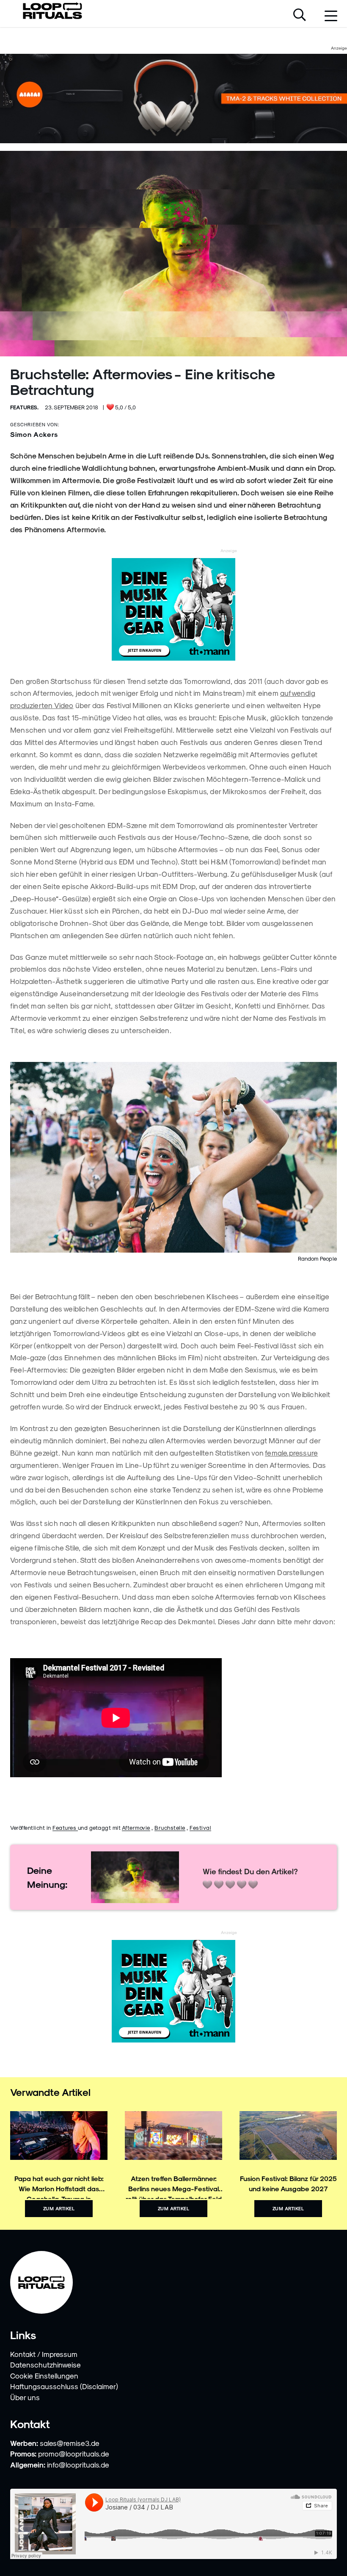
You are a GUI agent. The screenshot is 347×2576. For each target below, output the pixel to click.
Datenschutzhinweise (45, 2365)
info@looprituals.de (78, 2465)
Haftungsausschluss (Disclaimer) (64, 2386)
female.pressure (291, 1453)
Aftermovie (136, 1827)
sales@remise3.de (70, 2443)
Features (65, 1827)
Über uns (25, 2397)
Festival (200, 1827)
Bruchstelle (170, 1827)
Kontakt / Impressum (44, 2354)
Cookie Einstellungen (44, 2376)
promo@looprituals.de (74, 2454)
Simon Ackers (34, 434)
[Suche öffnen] (300, 16)
